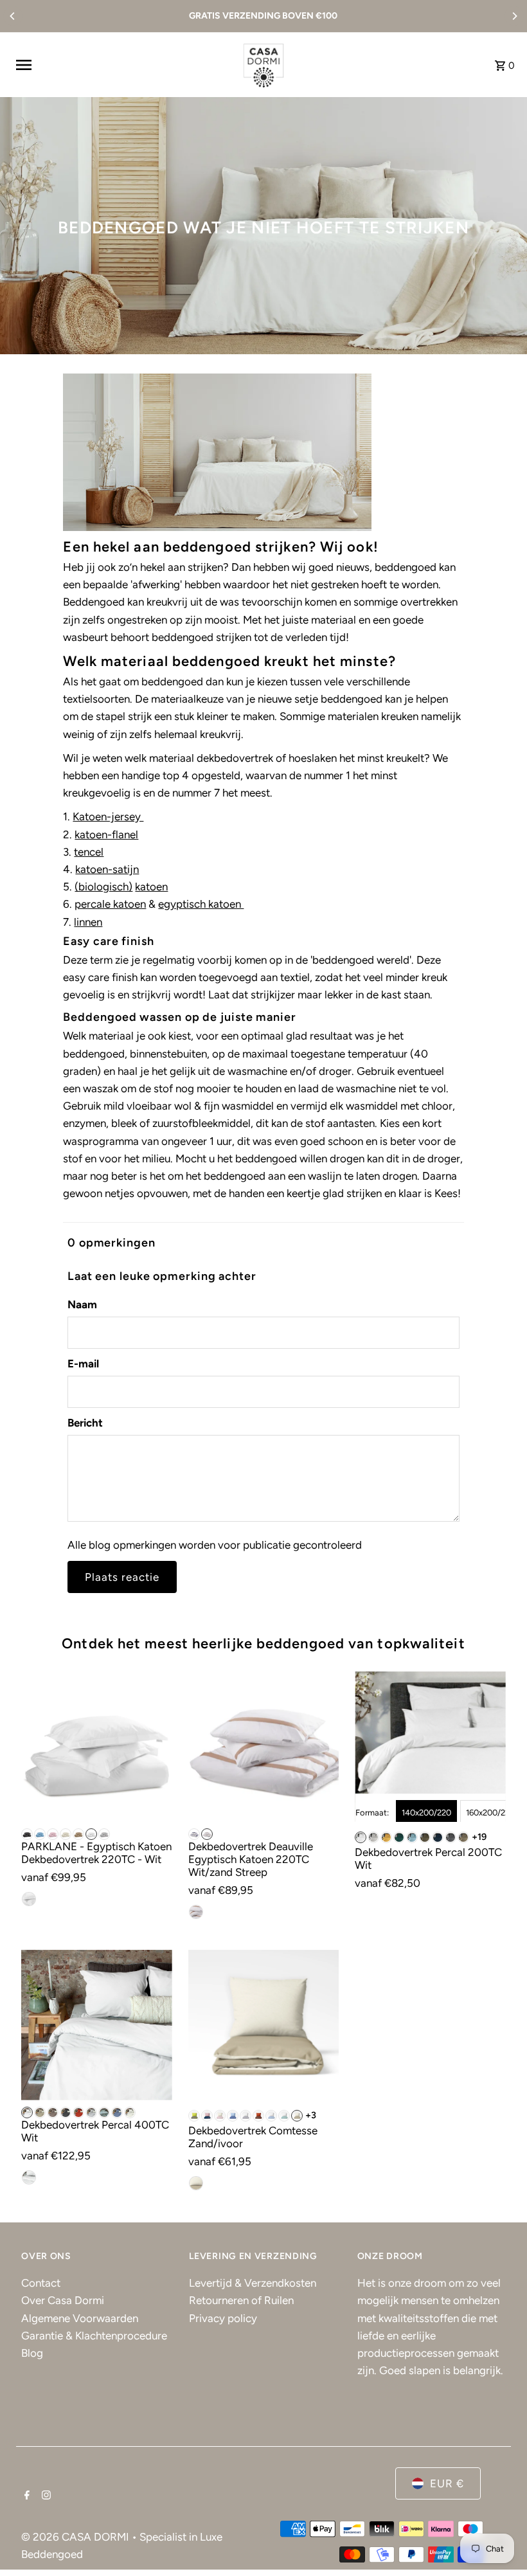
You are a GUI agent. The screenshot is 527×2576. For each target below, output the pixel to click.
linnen (88, 922)
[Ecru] (130, 2112)
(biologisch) (103, 887)
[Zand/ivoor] (297, 2116)
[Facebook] (25, 2496)
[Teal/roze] (207, 2116)
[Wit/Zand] (196, 1912)
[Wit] (91, 1834)
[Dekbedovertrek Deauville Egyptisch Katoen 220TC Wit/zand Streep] (264, 1747)
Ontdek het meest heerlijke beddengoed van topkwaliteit (263, 1644)
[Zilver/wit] (246, 2116)
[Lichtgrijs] (91, 2112)
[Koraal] (78, 2112)
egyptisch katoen (201, 904)
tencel (89, 852)
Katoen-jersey (108, 816)
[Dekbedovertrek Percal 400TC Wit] (97, 2025)
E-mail (83, 1364)
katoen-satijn (107, 869)
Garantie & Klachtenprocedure (94, 2336)
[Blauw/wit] (271, 2116)
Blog (32, 2353)
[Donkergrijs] (66, 2112)
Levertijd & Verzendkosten (253, 2283)
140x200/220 (426, 1813)
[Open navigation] (122, 65)
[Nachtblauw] (438, 1837)
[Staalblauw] (117, 2112)
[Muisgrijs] (373, 1837)
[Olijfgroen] (425, 1837)
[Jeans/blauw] (233, 2116)
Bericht (85, 1423)
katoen (151, 887)
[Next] (514, 16)
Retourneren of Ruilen (241, 2300)
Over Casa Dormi (63, 2300)
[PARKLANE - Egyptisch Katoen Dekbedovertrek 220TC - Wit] (97, 1747)
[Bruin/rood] (258, 2116)
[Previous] (13, 16)
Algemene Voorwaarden (80, 2318)
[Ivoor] (66, 1834)
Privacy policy (223, 2318)
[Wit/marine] (194, 1834)
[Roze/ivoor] (220, 2116)
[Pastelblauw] (412, 1837)
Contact (41, 2283)
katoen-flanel (106, 834)
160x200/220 (490, 1813)
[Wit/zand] (207, 1834)
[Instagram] (45, 2496)
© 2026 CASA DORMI (76, 2537)
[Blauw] (40, 1834)
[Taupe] (463, 1837)
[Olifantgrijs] (451, 1837)
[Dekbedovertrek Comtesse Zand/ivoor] (264, 2025)
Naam (82, 1304)
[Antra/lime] (194, 2116)
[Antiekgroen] (399, 1837)
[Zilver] (104, 1834)
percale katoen (110, 904)
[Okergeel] (386, 1837)
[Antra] (27, 1834)
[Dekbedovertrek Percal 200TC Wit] (430, 1747)
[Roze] (53, 1834)
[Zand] (78, 1834)
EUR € (447, 2483)
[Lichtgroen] (104, 2112)
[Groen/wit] (284, 2116)
